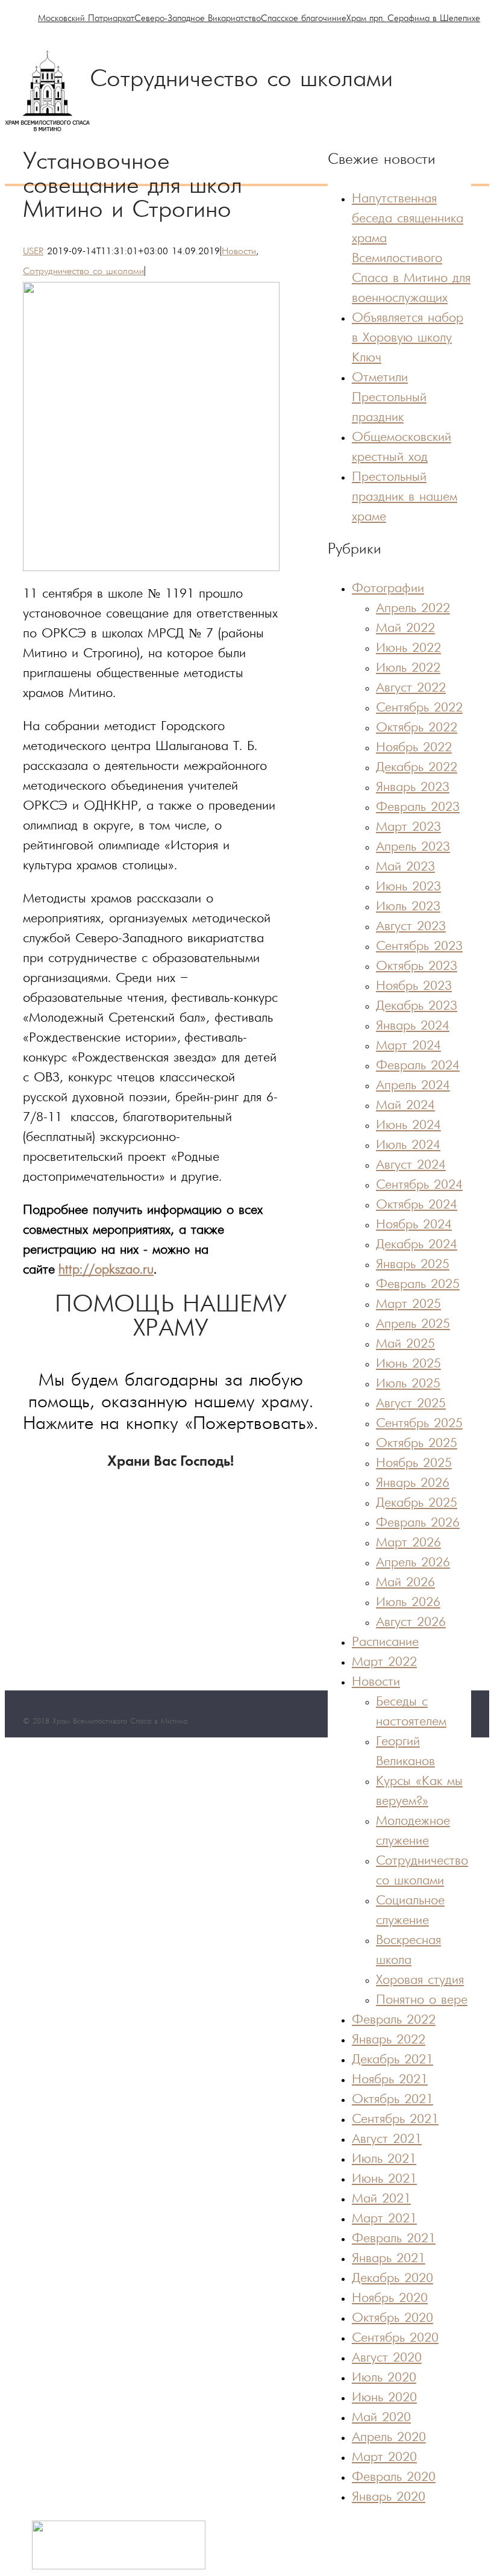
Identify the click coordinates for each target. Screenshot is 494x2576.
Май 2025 (405, 1344)
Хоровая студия (420, 1980)
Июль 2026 (408, 1603)
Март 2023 (408, 827)
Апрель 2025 (413, 1324)
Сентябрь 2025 (419, 1424)
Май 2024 (405, 1106)
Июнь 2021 (384, 2179)
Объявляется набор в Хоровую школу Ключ (408, 338)
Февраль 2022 (394, 2020)
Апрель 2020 (389, 2438)
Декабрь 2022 (417, 768)
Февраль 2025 (418, 1285)
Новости (239, 252)
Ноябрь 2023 (414, 986)
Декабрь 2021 (392, 2060)
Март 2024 (408, 1046)
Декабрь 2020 (392, 2279)
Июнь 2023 (408, 887)
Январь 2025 (413, 1265)
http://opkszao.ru (106, 1270)
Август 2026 (411, 1623)
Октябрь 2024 (417, 1205)
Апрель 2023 (413, 847)
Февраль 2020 (394, 2478)
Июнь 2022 (408, 649)
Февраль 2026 (418, 1523)
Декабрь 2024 (417, 1245)
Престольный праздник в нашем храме (405, 497)
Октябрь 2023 (417, 967)
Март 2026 (408, 1543)
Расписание (385, 1643)
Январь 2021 (389, 2259)
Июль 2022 (408, 668)
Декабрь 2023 (417, 1006)
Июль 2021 (384, 2159)
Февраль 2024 (418, 1066)
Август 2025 (411, 1404)
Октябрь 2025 (417, 1444)
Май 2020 (381, 2418)
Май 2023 (405, 867)
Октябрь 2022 (417, 728)
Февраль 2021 (394, 2239)
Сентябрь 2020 (395, 2338)
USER (33, 252)
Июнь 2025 (408, 1364)
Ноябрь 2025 (414, 1464)
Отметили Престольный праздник (389, 398)
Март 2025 (408, 1305)
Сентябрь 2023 (419, 947)
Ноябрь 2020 (390, 2299)
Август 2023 (411, 927)
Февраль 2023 (418, 808)
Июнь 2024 (408, 1126)
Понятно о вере (422, 2000)
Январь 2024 (413, 1026)
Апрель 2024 (413, 1086)
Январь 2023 (413, 788)
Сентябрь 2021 (395, 2120)
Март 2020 (384, 2458)
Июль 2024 (408, 1146)
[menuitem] (86, 19)
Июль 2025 (408, 1384)
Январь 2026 (413, 1483)
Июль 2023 (408, 907)
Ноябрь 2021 (390, 2080)
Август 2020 (387, 2358)
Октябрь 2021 (392, 2100)
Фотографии (388, 589)
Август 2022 (411, 688)
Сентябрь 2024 (419, 1185)
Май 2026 (405, 1583)
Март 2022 (384, 1662)
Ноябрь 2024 (414, 1225)
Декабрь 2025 (417, 1503)
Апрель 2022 (413, 609)
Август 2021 (387, 2140)
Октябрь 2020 (392, 2318)
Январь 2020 (389, 2497)
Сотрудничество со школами (83, 272)
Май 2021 (381, 2199)
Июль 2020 (384, 2378)
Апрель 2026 (413, 1563)
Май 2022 (405, 629)
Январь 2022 (389, 2040)
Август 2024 (411, 1165)
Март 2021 (384, 2219)
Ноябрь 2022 (414, 748)
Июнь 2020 (384, 2398)
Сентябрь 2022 (419, 708)
